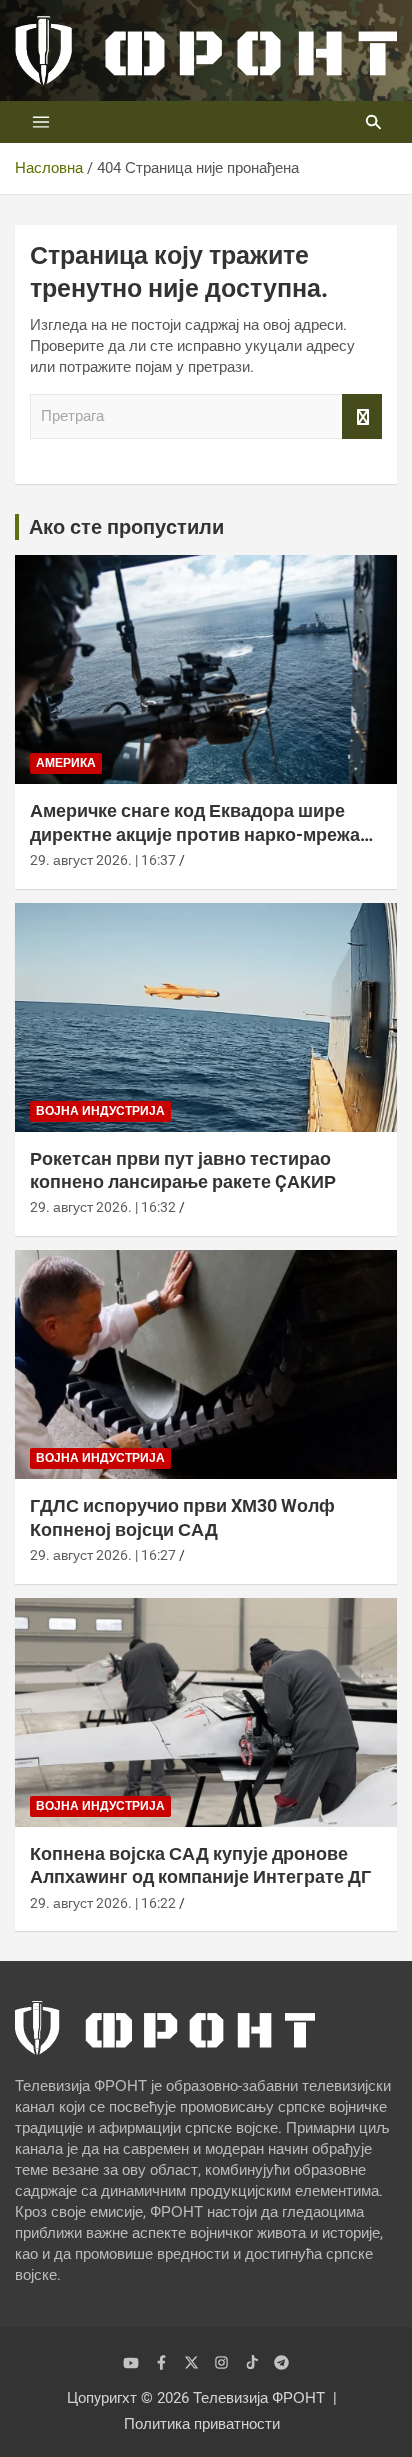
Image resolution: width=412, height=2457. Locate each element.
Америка (66, 763)
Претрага (362, 416)
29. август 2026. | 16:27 (103, 1555)
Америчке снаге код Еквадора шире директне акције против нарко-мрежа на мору (195, 834)
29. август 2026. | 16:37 (103, 860)
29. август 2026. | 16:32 (103, 1207)
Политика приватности (202, 2424)
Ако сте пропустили (126, 527)
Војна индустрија (100, 1111)
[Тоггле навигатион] (41, 122)
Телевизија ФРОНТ (259, 2398)
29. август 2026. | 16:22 (103, 1903)
